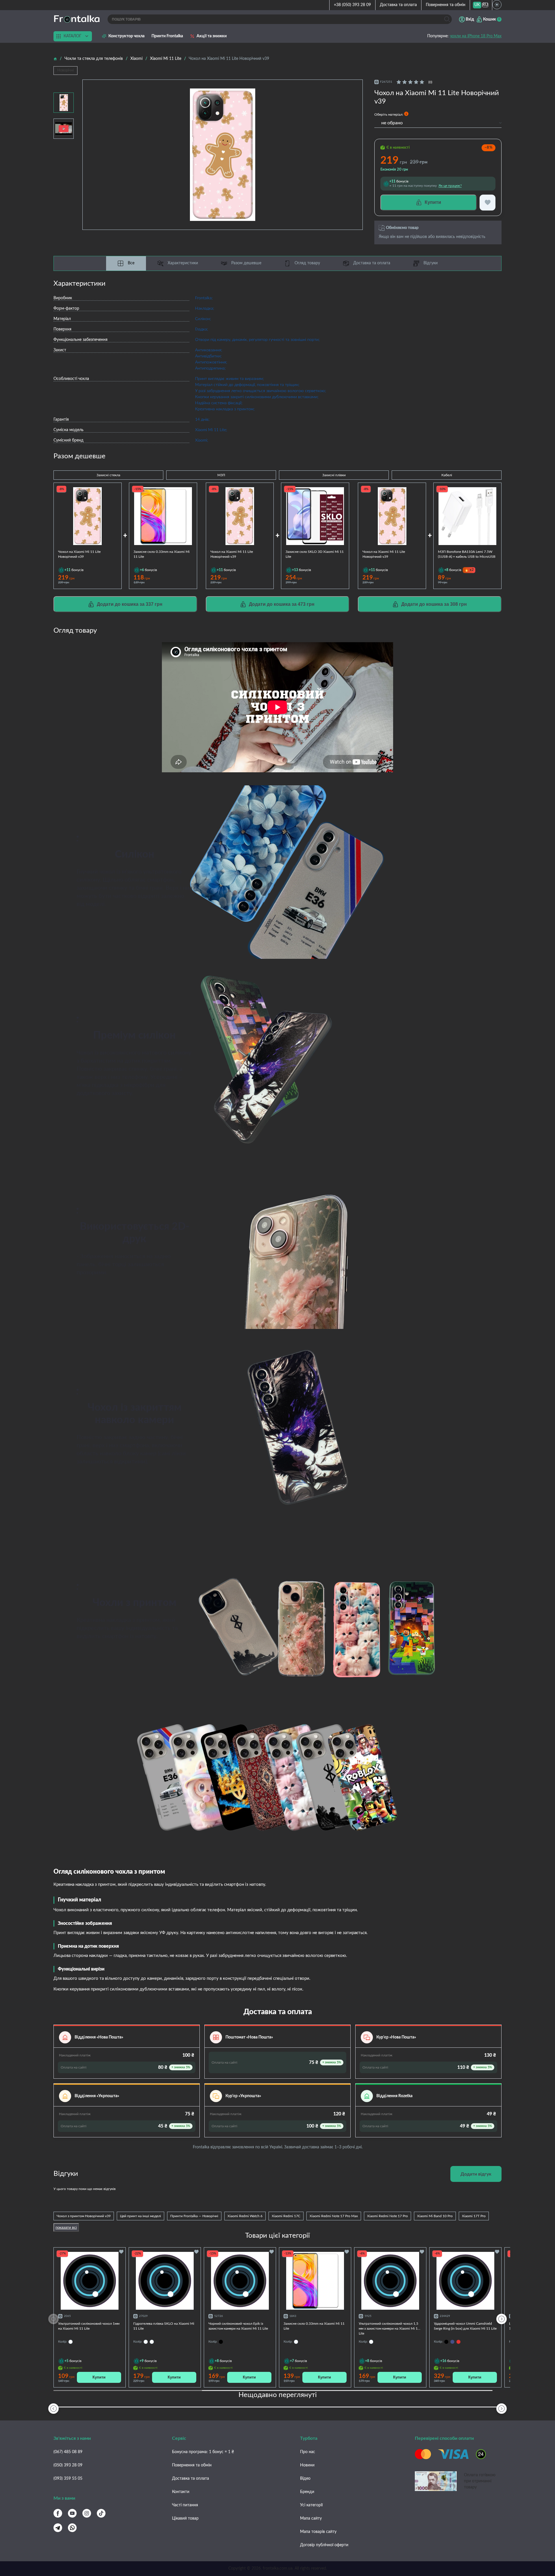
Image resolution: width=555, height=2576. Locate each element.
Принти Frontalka (167, 36)
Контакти (181, 2492)
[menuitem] (477, 5)
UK (477, 5)
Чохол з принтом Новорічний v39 (84, 2216)
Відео (305, 2479)
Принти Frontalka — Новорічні (194, 2216)
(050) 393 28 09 (68, 2465)
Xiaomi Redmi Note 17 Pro (387, 2216)
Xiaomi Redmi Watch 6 (245, 2216)
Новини (307, 2465)
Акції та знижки (212, 36)
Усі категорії (311, 2505)
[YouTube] (72, 2513)
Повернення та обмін (446, 5)
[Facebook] (58, 2513)
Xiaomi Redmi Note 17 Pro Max (334, 2216)
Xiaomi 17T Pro (474, 2216)
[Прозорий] (146, 2342)
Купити (99, 2377)
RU (485, 5)
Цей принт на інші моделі (140, 2216)
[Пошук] (447, 19)
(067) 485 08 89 (68, 2452)
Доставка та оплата (398, 5)
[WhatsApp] (72, 2528)
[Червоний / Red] (458, 2342)
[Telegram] (58, 2528)
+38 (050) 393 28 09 (352, 5)
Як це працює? (450, 186)
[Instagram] (87, 2513)
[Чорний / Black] (446, 2342)
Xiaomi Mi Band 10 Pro (435, 2216)
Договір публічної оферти (324, 2545)
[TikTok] (101, 2513)
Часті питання (185, 2505)
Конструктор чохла (126, 36)
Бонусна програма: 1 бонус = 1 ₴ (203, 2452)
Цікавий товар (185, 2518)
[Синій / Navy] (452, 2342)
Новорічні (65, 70)
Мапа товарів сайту (318, 2532)
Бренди (307, 2492)
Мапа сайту (311, 2518)
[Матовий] (152, 2342)
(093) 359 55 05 (68, 2479)
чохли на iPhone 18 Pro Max (476, 36)
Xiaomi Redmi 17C (286, 2216)
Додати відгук (476, 2174)
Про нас (308, 2452)
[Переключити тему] (497, 5)
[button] (502, 2319)
